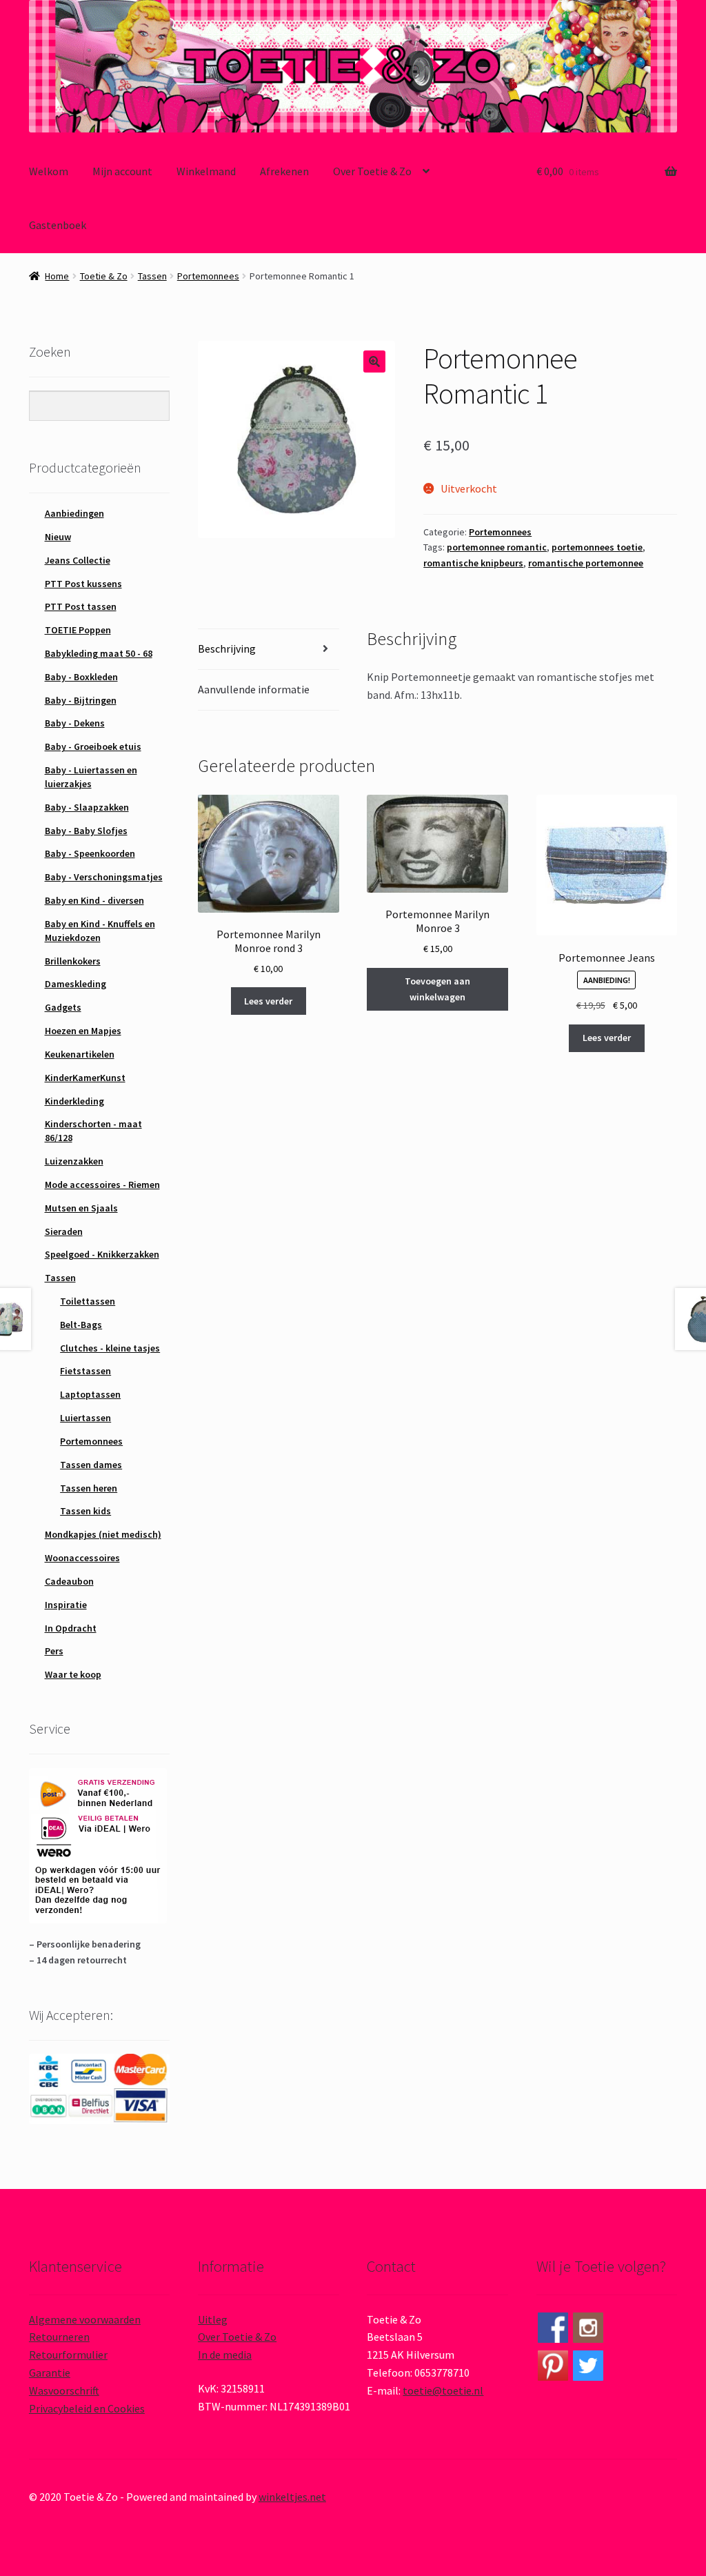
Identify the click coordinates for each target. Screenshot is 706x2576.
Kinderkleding (74, 1101)
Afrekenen (284, 171)
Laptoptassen (90, 1394)
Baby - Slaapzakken (87, 807)
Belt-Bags (81, 1325)
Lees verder (268, 1001)
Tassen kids (85, 1511)
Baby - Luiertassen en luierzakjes (91, 777)
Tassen (152, 276)
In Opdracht (71, 1628)
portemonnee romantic (497, 547)
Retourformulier (68, 2355)
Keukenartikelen (80, 1054)
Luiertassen (85, 1418)
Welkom (49, 171)
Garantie (50, 2372)
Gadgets (63, 1007)
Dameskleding (75, 984)
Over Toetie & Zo (372, 171)
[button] (374, 361)
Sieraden (64, 1231)
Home (57, 276)
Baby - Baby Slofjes (86, 831)
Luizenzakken (74, 1161)
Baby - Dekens (75, 723)
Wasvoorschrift (64, 2390)
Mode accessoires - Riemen (102, 1185)
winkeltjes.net (292, 2497)
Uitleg (213, 2319)
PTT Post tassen (81, 606)
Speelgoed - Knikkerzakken (102, 1254)
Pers (54, 1651)
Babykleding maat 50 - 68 (99, 653)
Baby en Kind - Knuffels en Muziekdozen (100, 931)
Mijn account (122, 171)
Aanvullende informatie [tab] (254, 689)
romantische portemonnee (586, 563)
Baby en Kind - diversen (94, 900)
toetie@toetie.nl (443, 2390)
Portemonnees (208, 276)
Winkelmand (206, 171)
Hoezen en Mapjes (83, 1031)
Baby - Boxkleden (81, 677)
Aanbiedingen (74, 513)
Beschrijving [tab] (227, 648)
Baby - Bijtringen (81, 700)
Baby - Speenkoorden (90, 853)
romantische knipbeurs (473, 563)
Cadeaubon (69, 1581)
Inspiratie (66, 1605)
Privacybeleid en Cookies (87, 2408)
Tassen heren (89, 1488)
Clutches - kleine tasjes (110, 1348)
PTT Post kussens (83, 584)
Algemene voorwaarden (85, 2319)
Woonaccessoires (82, 1558)
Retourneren (59, 2337)
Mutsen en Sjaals (81, 1208)
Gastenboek (58, 225)
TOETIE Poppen (78, 630)
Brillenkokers (73, 961)
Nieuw (58, 537)
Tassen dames (91, 1465)
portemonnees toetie (597, 547)
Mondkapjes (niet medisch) (103, 1534)
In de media (225, 2355)
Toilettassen (88, 1301)
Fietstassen (85, 1371)
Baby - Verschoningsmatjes (104, 877)
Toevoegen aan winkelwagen (437, 989)
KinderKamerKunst (85, 1078)
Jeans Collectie (78, 560)
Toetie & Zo (104, 276)
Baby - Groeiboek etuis (93, 746)
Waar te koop (73, 1674)
